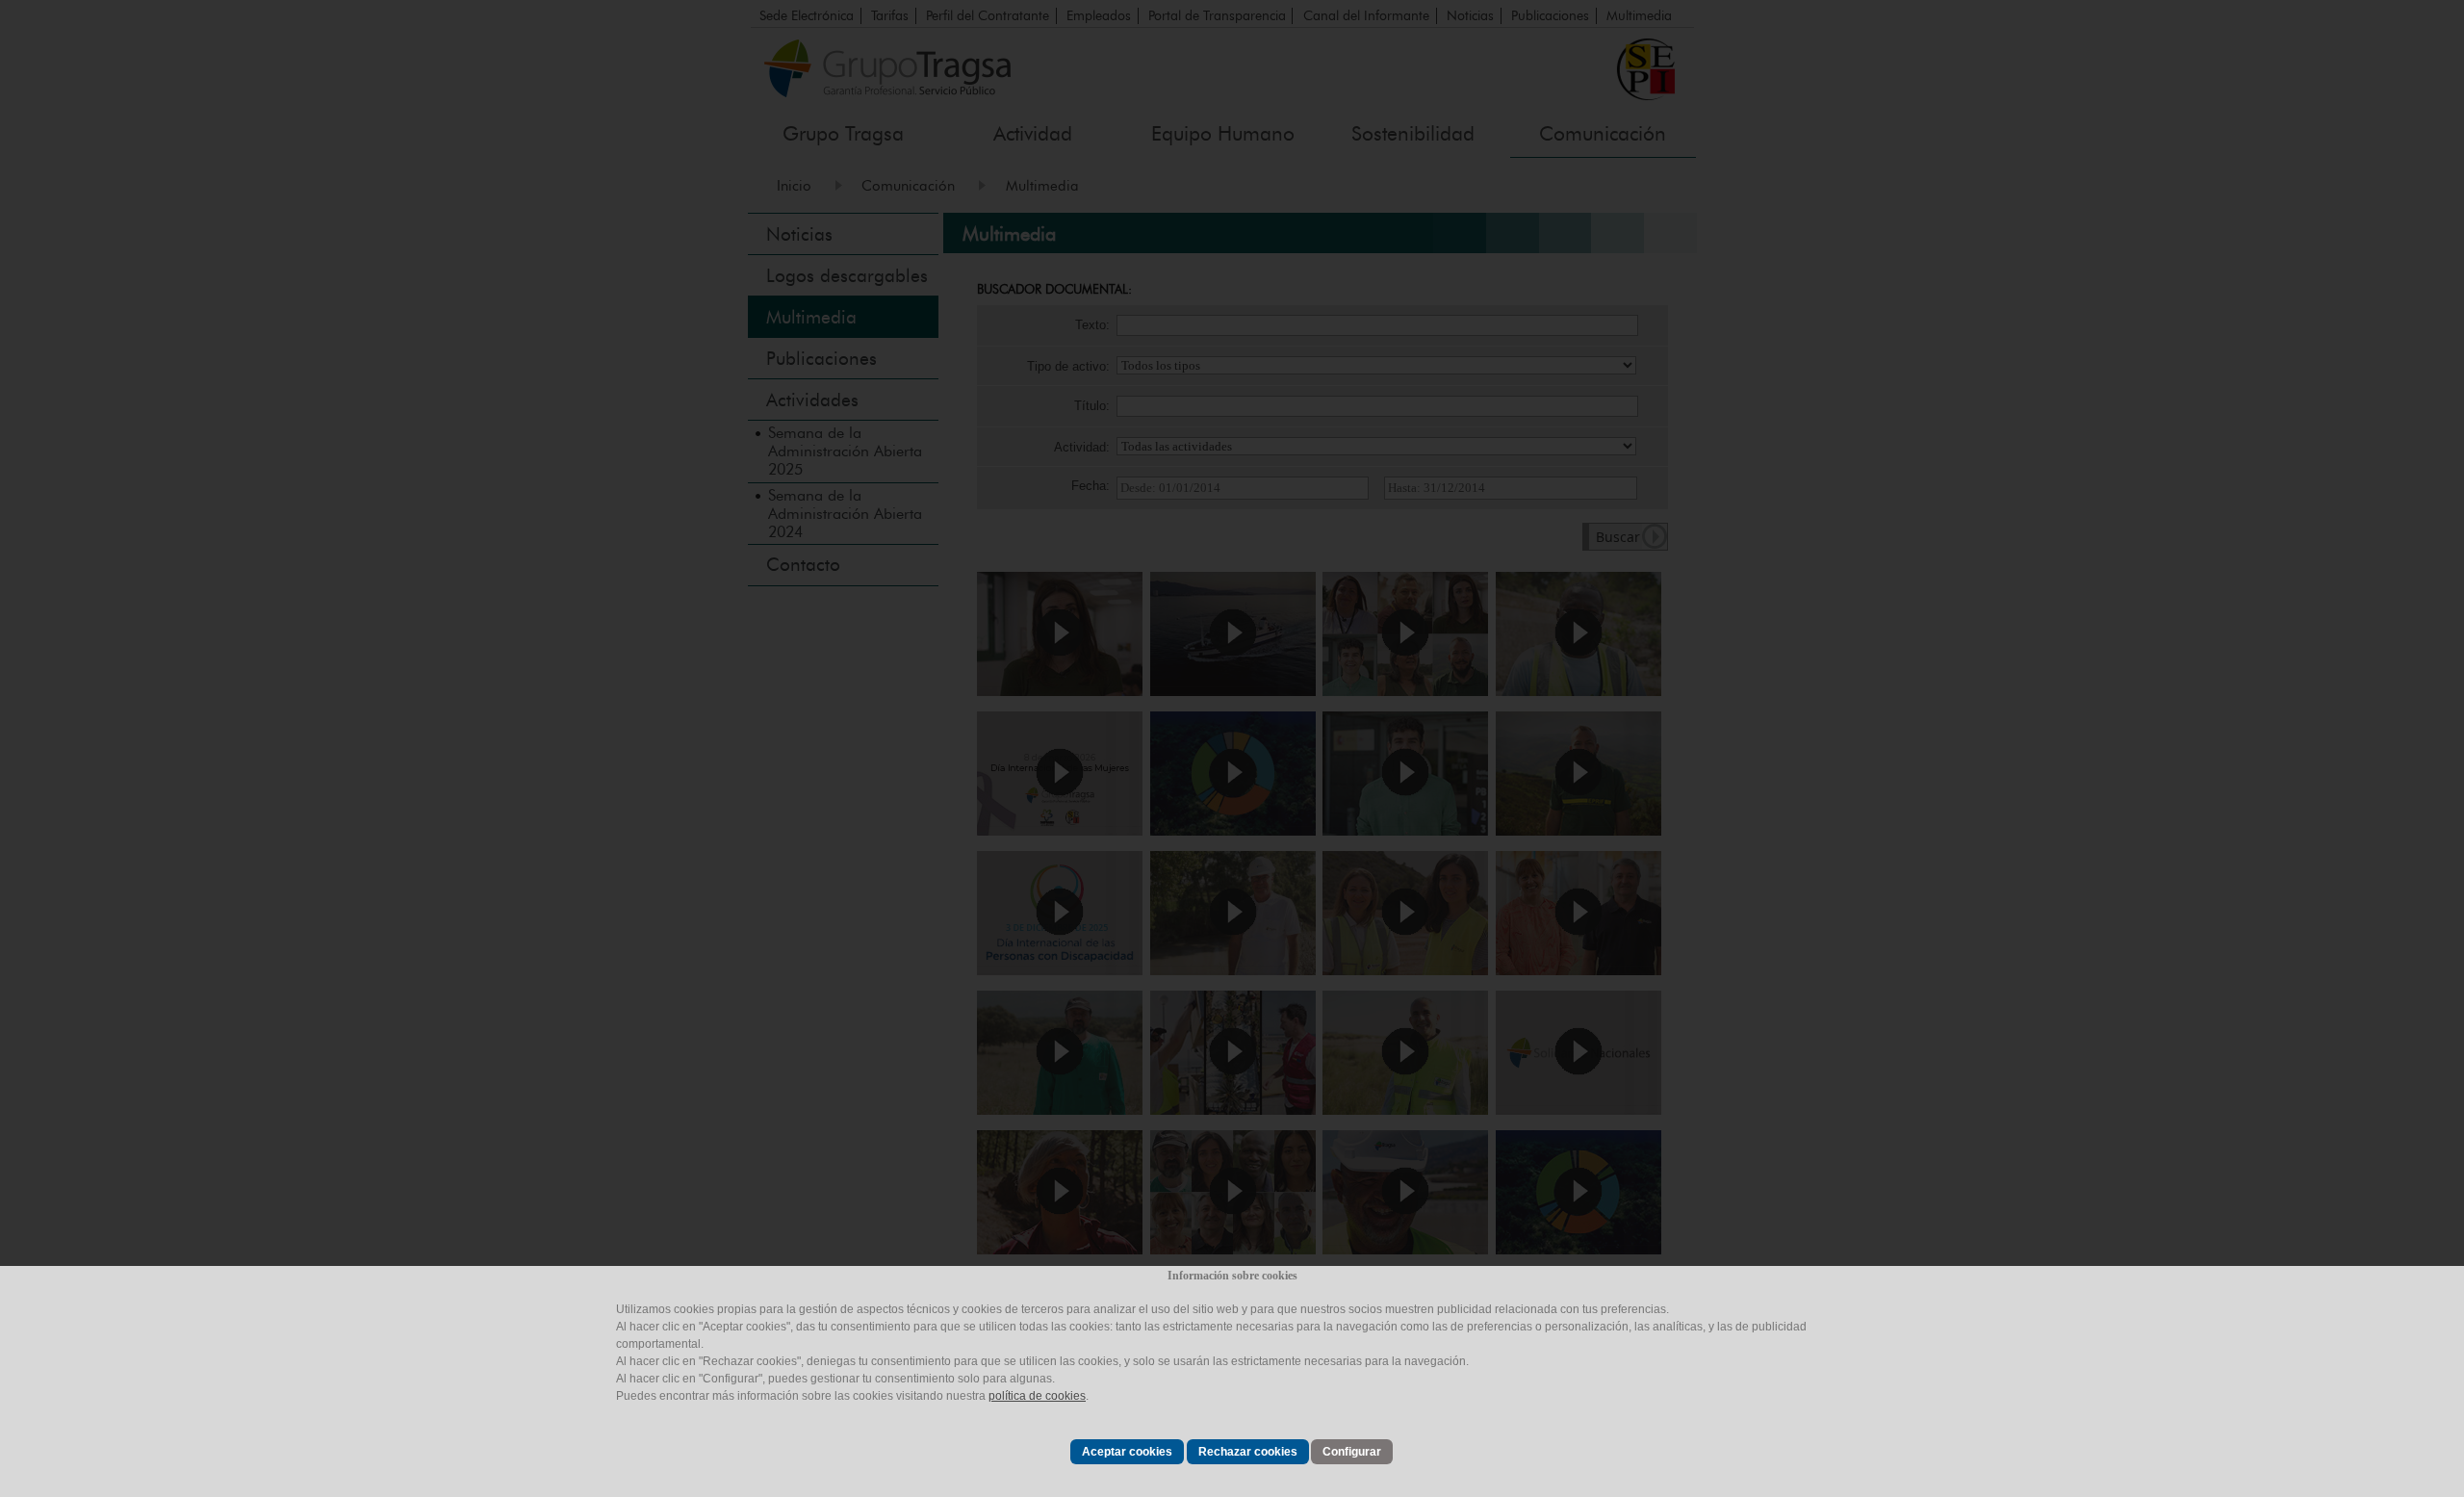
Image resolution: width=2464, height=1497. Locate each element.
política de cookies (1037, 1396)
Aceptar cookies (1127, 1452)
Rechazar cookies (1248, 1452)
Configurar (1352, 1452)
